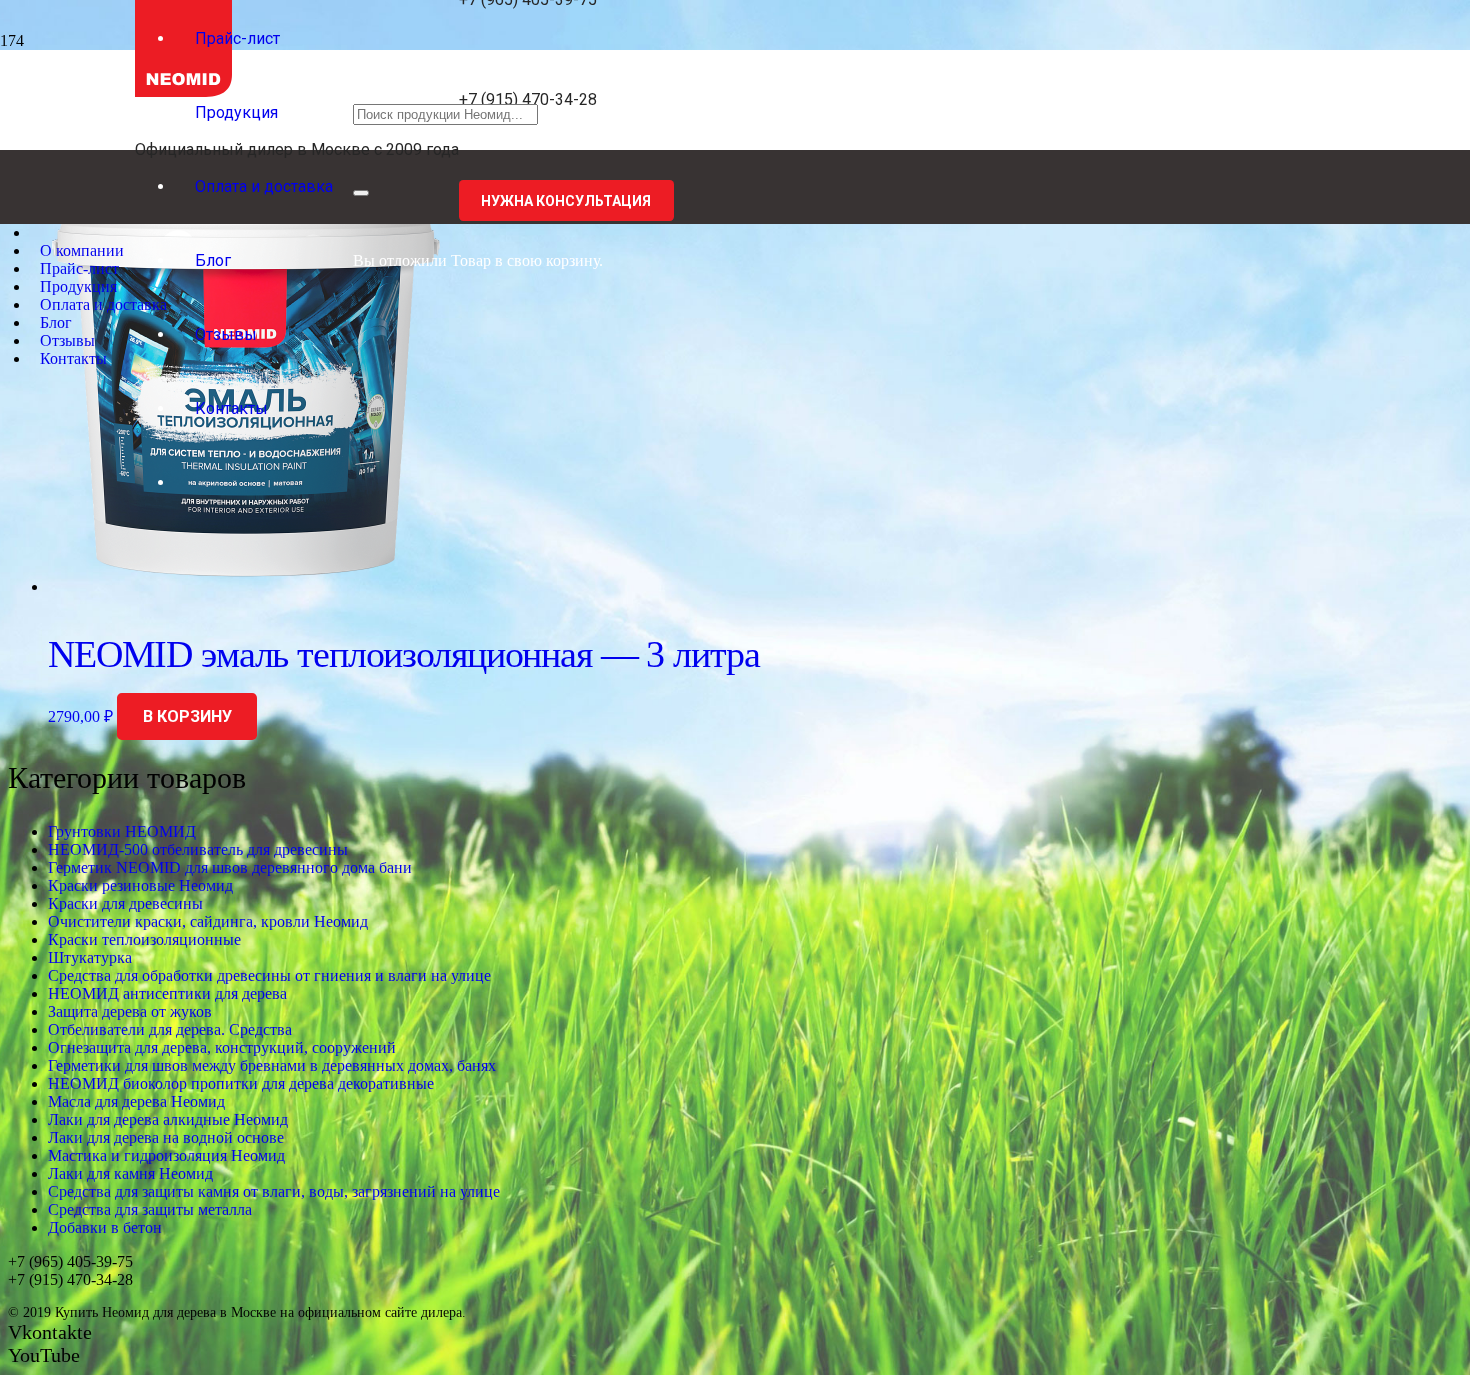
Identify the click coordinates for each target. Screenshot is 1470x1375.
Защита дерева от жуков (130, 1011)
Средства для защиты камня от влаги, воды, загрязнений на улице (274, 1191)
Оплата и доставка (103, 304)
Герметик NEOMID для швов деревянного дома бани (230, 867)
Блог (56, 322)
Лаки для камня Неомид (130, 1173)
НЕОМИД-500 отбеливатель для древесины (198, 849)
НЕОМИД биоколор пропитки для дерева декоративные (241, 1083)
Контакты (73, 358)
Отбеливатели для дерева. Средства (170, 1029)
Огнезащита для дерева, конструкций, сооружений (222, 1047)
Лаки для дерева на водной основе (166, 1137)
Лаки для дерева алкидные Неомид (168, 1119)
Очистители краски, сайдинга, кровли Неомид (208, 921)
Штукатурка (90, 957)
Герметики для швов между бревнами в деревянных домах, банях (272, 1065)
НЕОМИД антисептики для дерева (167, 993)
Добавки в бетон (105, 1227)
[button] (187, 717)
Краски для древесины (125, 903)
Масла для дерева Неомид (136, 1101)
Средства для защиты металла (150, 1209)
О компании (82, 250)
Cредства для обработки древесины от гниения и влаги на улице (269, 975)
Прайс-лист (79, 268)
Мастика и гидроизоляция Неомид (166, 1155)
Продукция (78, 286)
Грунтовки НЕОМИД (122, 831)
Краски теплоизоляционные (144, 939)
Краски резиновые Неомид (140, 885)
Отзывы (67, 340)
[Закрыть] (361, 193)
